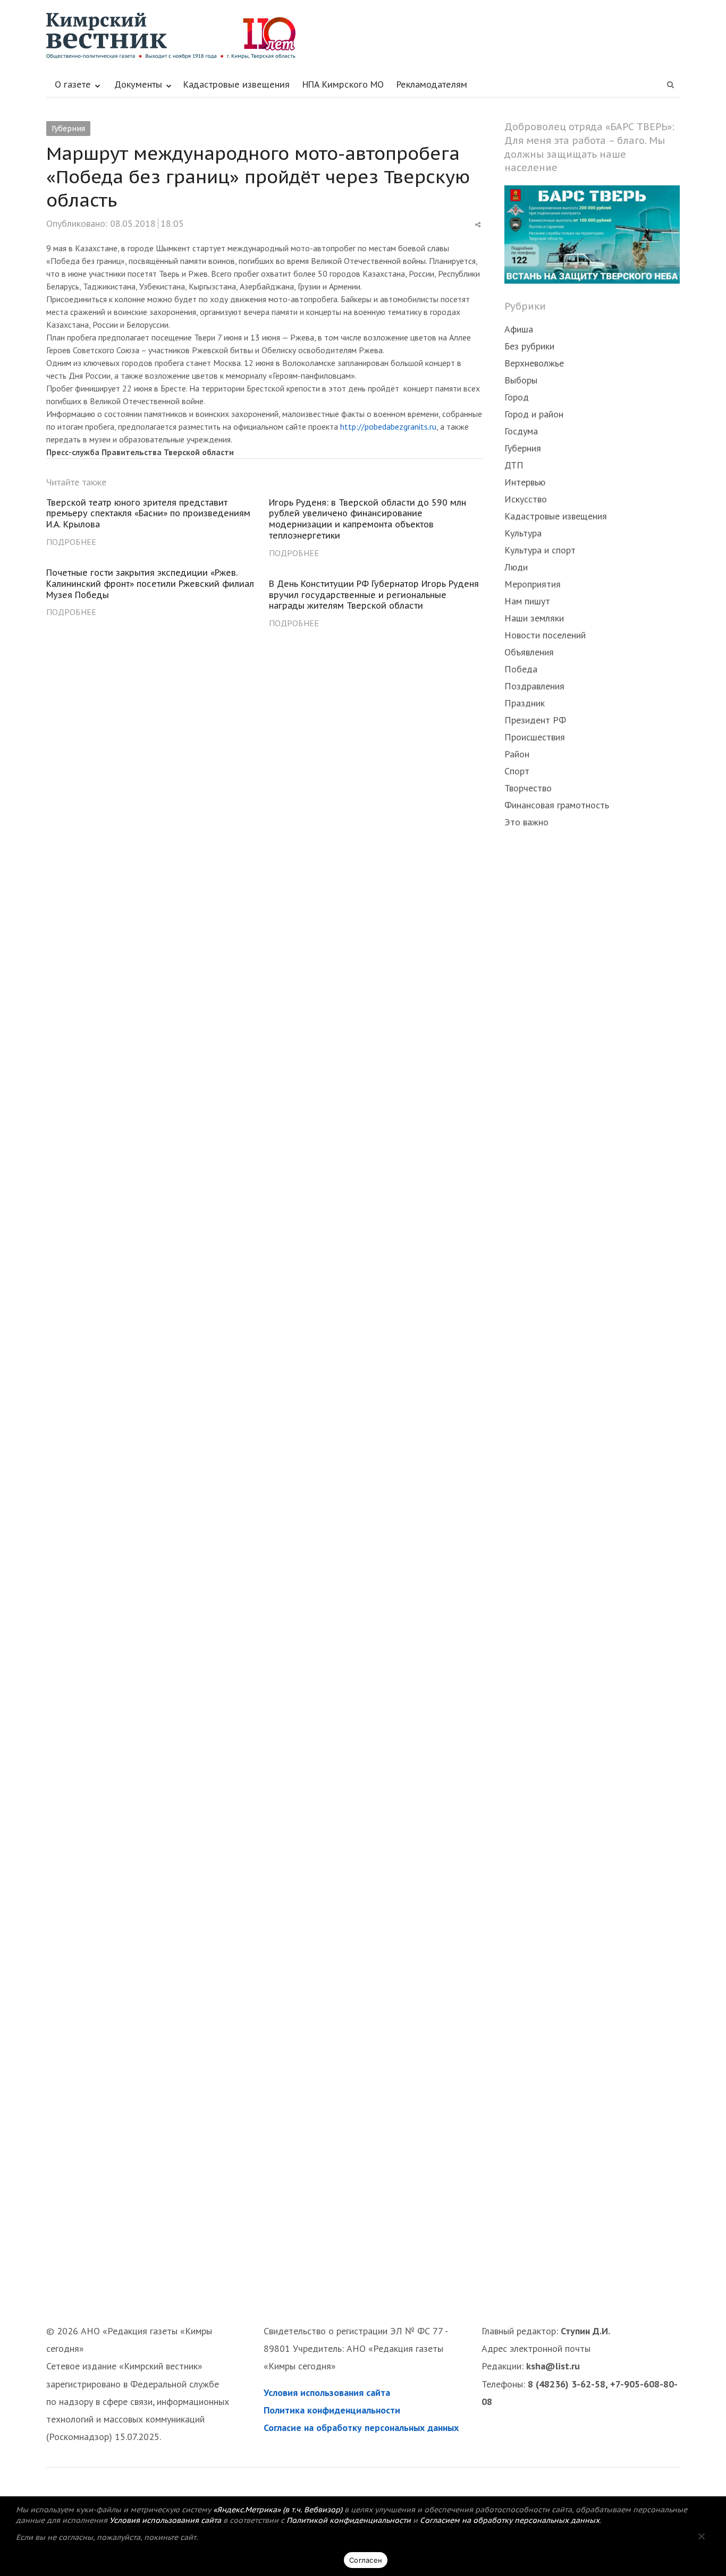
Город (517, 397)
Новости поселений (545, 635)
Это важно (526, 822)
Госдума (521, 431)
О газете (73, 84)
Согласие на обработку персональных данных (361, 2428)
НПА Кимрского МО (343, 84)
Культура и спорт (540, 550)
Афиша (519, 329)
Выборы (521, 380)
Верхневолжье (534, 363)
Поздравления (534, 686)
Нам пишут (527, 601)
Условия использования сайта (327, 2392)
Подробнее (71, 542)
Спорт (517, 771)
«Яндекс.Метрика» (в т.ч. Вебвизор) (278, 2510)
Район (517, 754)
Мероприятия (533, 584)
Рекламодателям (432, 84)
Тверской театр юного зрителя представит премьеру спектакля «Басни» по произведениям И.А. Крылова (148, 514)
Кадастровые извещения (237, 84)
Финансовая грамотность (557, 805)
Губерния (68, 129)
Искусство (526, 499)
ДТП (514, 465)
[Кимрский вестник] (363, 36)
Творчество (528, 788)
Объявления (529, 652)
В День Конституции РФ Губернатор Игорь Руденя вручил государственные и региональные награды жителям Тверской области (374, 595)
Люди (516, 567)
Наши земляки (534, 618)
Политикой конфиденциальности (349, 2520)
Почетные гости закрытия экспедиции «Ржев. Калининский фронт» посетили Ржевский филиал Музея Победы (150, 584)
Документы (138, 84)
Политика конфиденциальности (332, 2410)
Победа (521, 669)
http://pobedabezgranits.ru (388, 427)
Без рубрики (529, 346)
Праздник (525, 703)
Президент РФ (535, 720)
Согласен (366, 2560)
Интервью (525, 482)
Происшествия (535, 737)
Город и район (534, 414)
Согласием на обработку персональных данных (510, 2520)
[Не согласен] (701, 2536)
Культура (523, 533)
